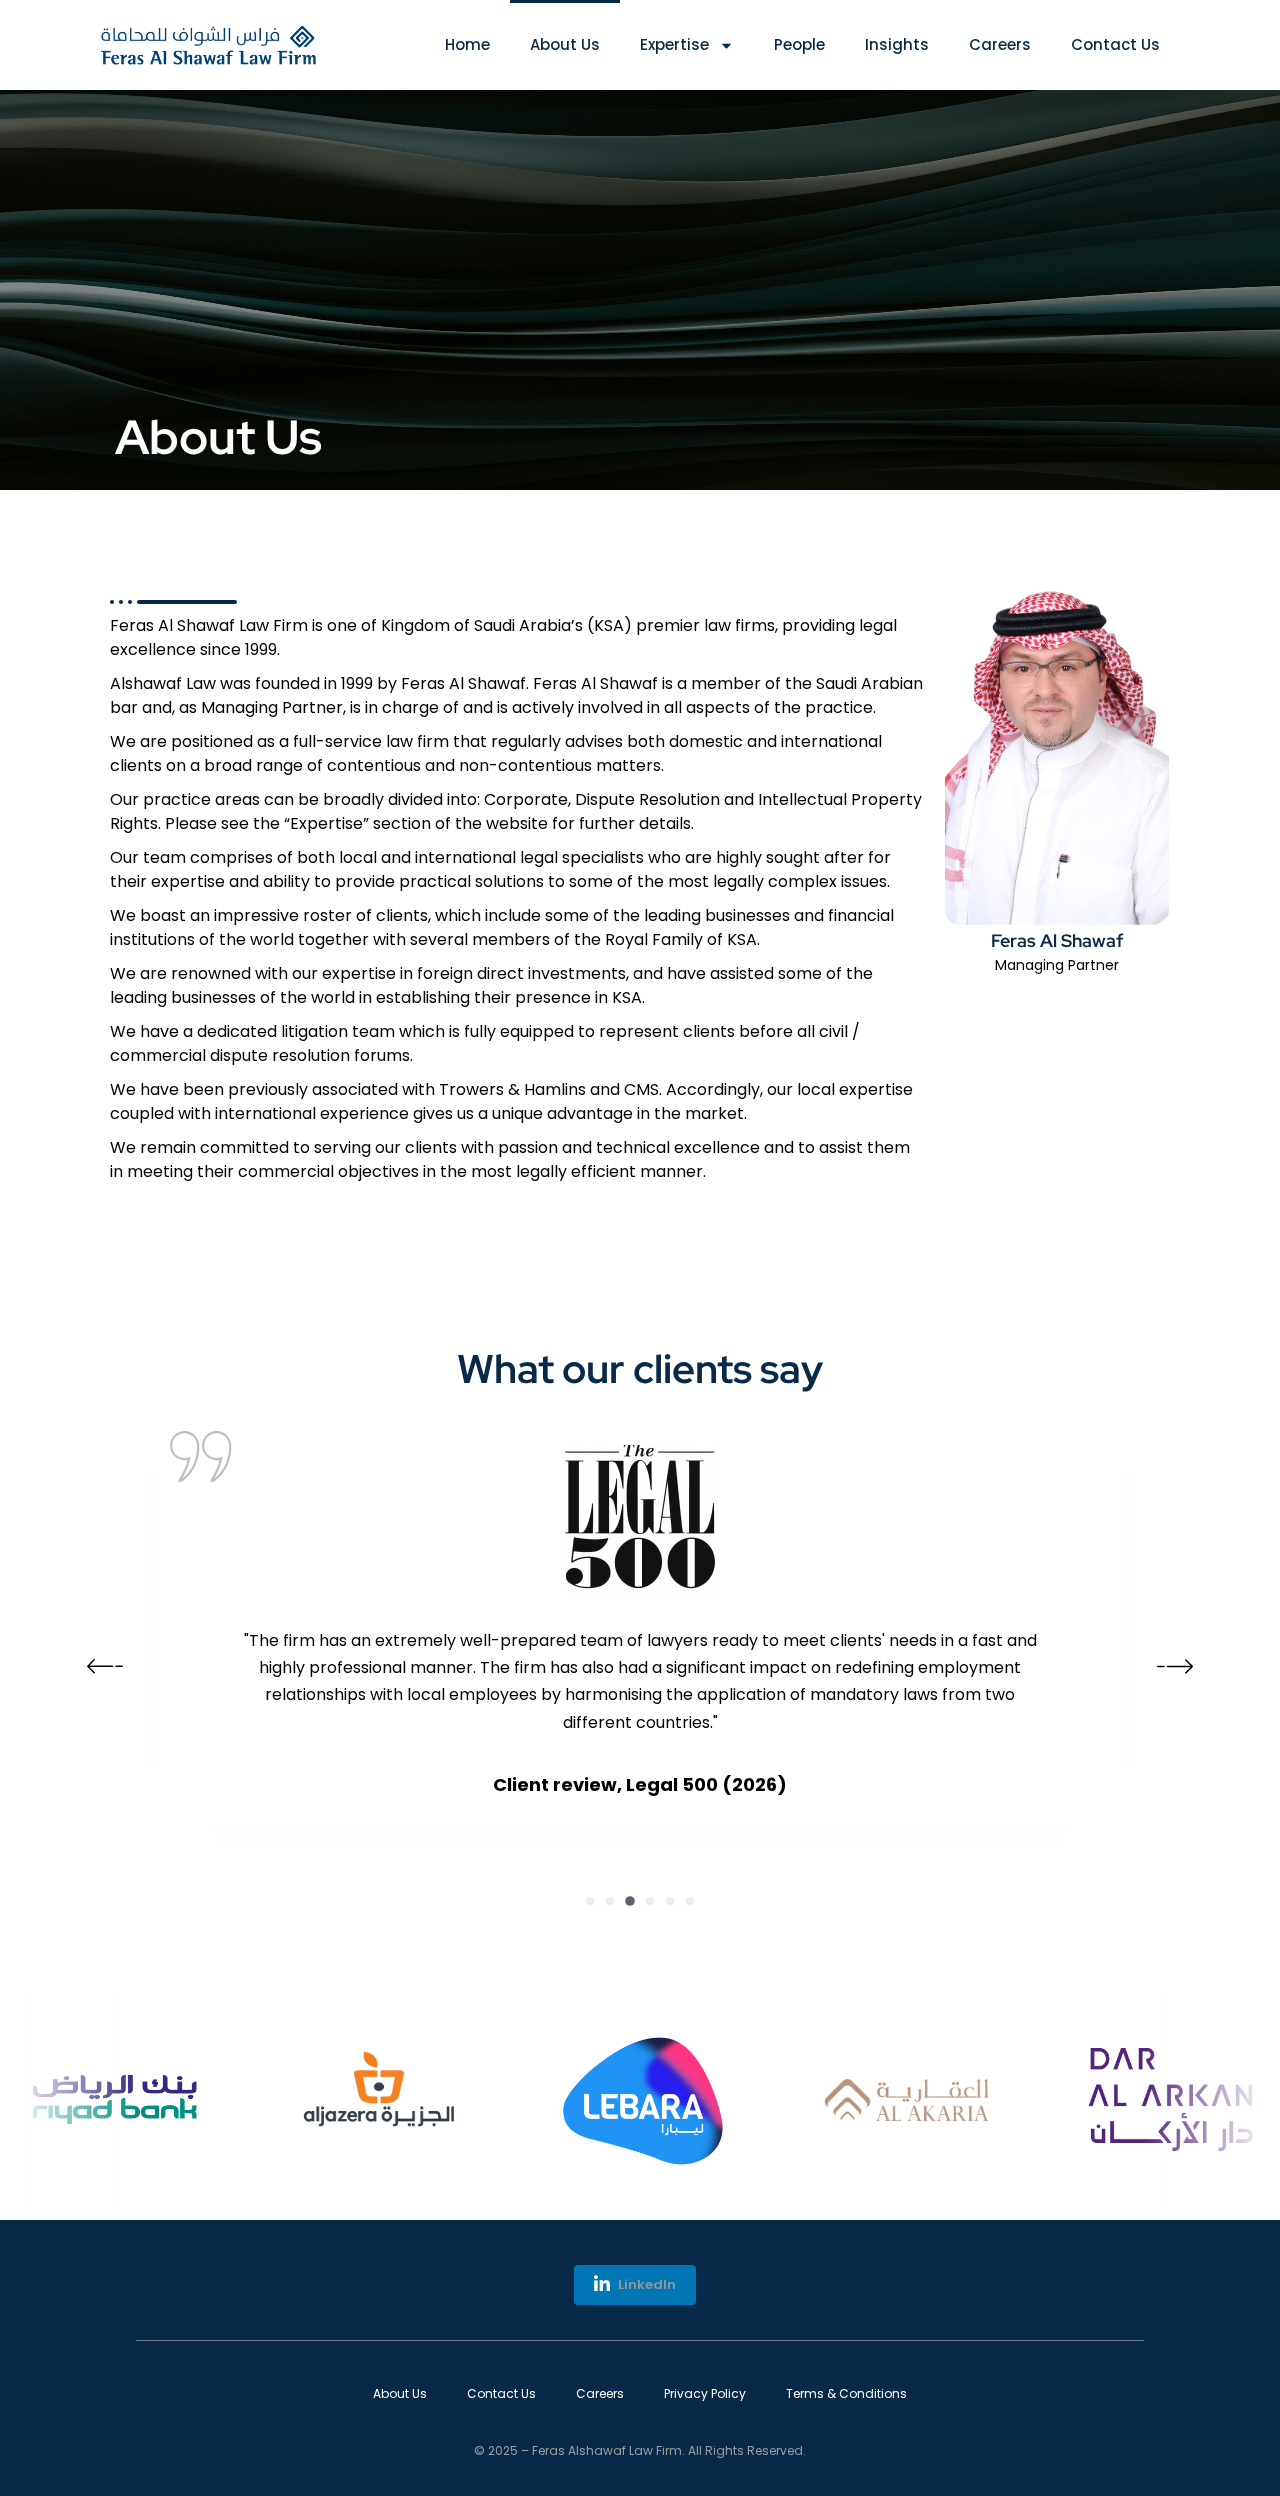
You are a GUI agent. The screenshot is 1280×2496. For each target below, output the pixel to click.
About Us (565, 44)
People (799, 44)
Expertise (674, 44)
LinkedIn (645, 2284)
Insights (897, 44)
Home (467, 44)
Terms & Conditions (846, 2393)
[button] (590, 1901)
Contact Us (1115, 44)
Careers (1000, 44)
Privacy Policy (705, 2393)
